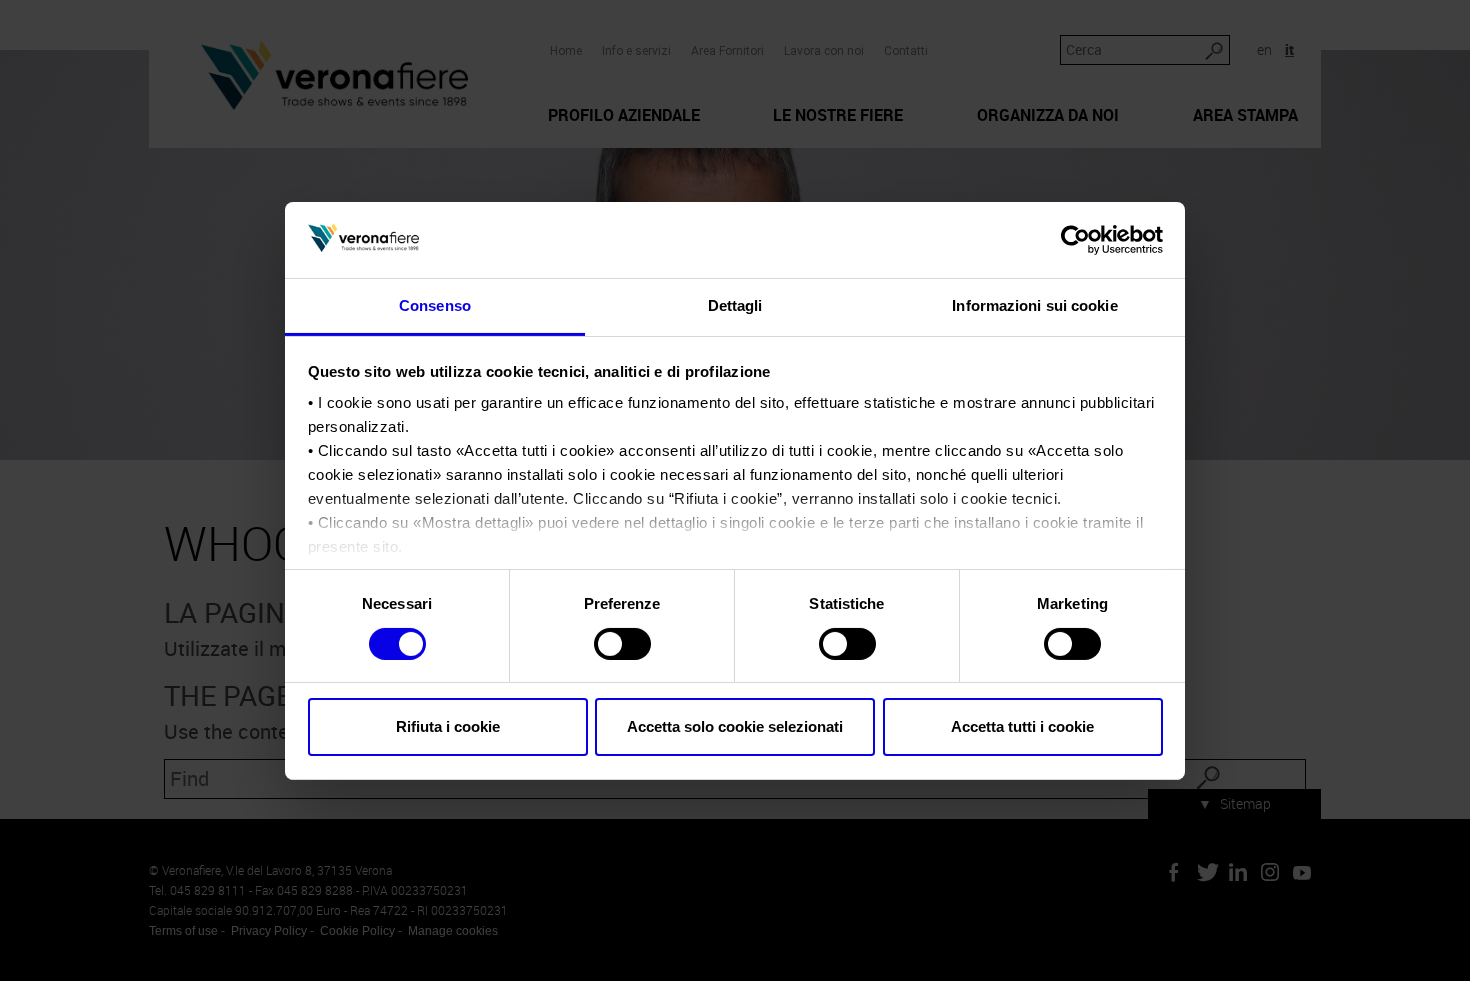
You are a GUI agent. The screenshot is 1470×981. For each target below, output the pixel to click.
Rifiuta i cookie (448, 726)
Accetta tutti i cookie (1022, 726)
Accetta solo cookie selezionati (735, 726)
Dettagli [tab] (735, 305)
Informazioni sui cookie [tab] (1034, 305)
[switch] (622, 644)
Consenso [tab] (435, 305)
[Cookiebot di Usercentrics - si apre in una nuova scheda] (1075, 240)
